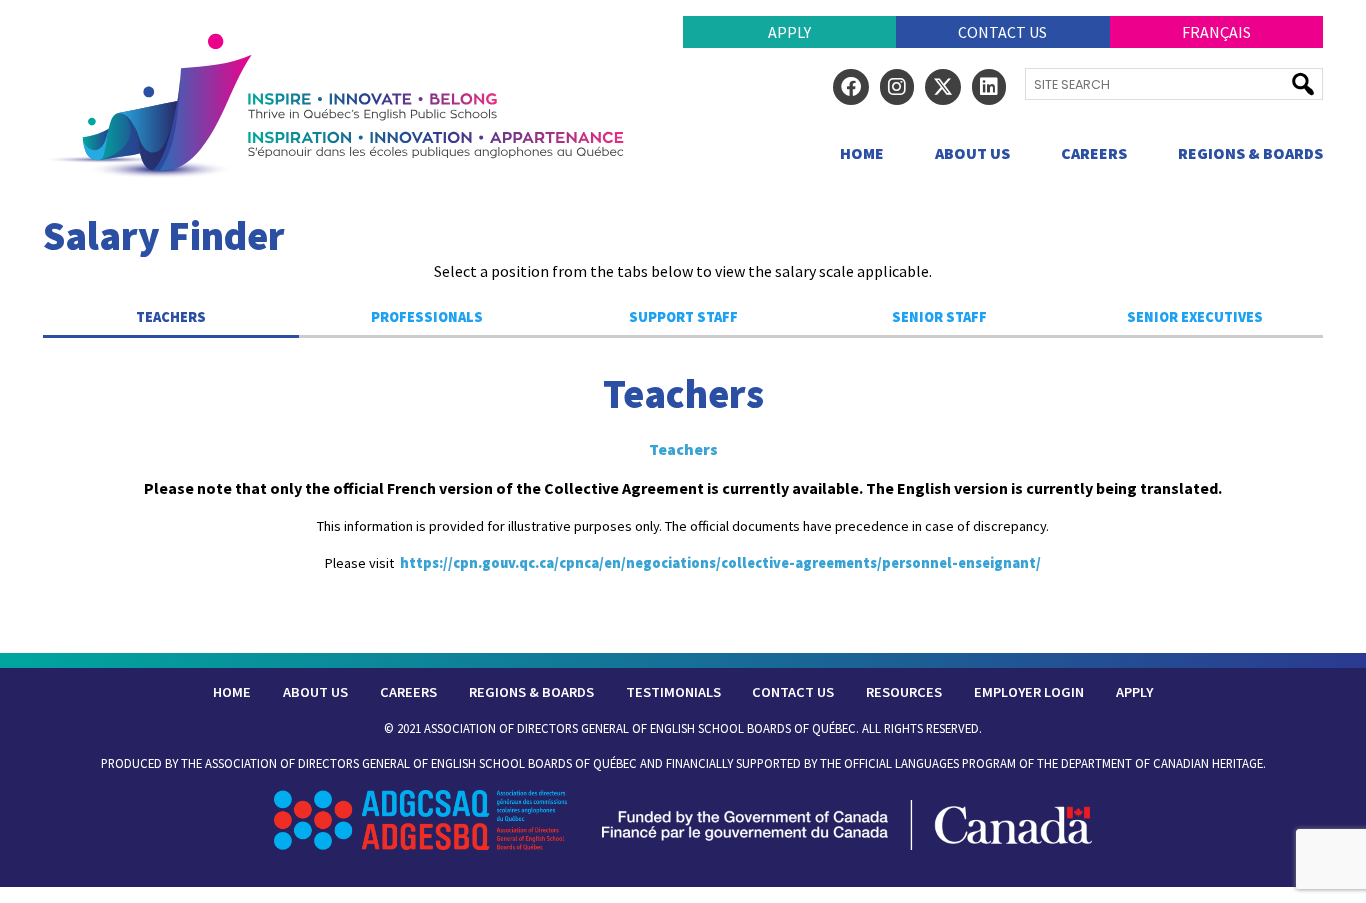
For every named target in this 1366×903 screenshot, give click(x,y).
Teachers (171, 317)
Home (862, 153)
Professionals (427, 317)
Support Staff (683, 317)
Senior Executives (1195, 317)
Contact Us (1002, 32)
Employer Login (1029, 692)
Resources (904, 692)
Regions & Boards (1250, 153)
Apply (789, 32)
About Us (972, 153)
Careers (1094, 153)
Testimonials (673, 692)
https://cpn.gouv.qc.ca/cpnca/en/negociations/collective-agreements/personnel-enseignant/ (720, 563)
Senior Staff (939, 317)
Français (1216, 32)
